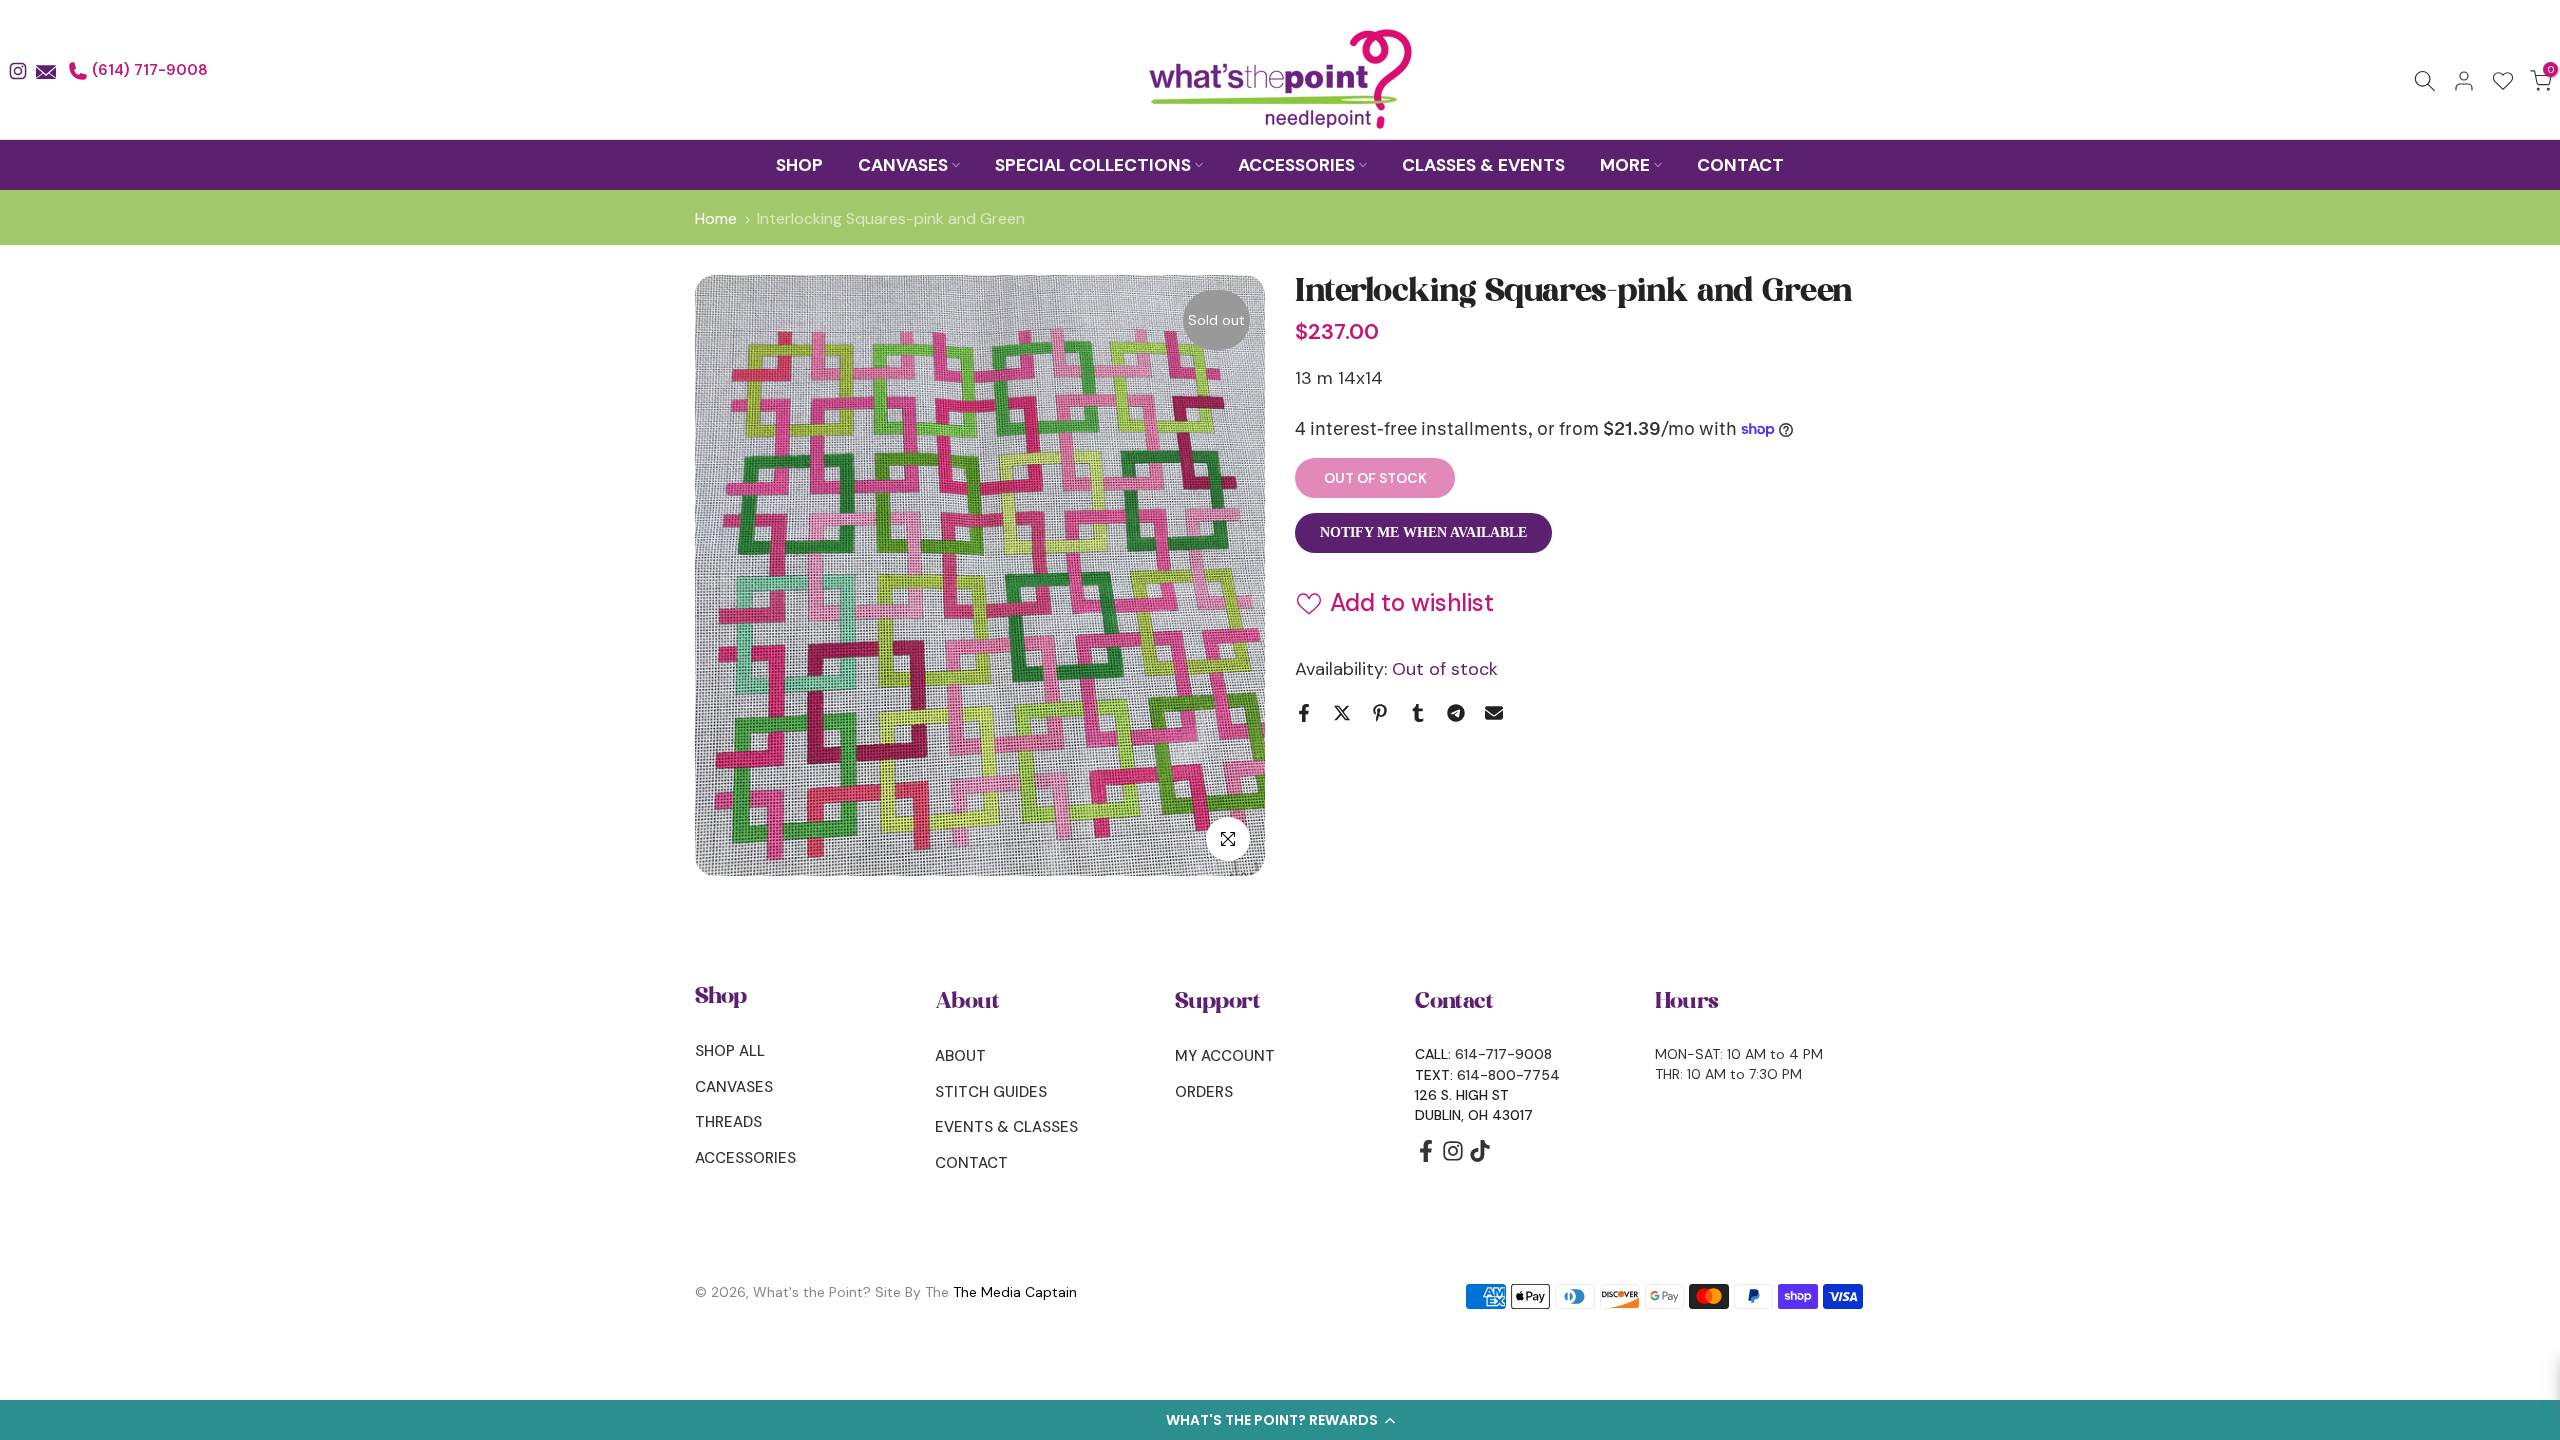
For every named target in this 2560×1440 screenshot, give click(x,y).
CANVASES (903, 165)
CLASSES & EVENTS (1483, 165)
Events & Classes (1006, 1127)
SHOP (799, 165)
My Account (1225, 1056)
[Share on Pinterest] (1380, 713)
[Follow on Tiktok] (1480, 1157)
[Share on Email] (1494, 713)
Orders (1204, 1092)
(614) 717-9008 (148, 70)
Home (716, 219)
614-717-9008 (1503, 1054)
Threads (728, 1122)
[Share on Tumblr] (1418, 713)
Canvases (734, 1087)
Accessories (745, 1158)
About (960, 1056)
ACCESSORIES (1296, 165)
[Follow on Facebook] (1426, 1157)
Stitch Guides (991, 1092)
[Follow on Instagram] (1453, 1157)
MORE (1625, 165)
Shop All (730, 1051)
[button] (1280, 1420)
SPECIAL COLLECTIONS (1093, 165)
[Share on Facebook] (1304, 713)
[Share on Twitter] (1342, 713)
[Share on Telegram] (1456, 713)
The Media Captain (1015, 1292)
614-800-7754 (1508, 1075)
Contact (971, 1163)
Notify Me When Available (1423, 532)
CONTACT (1740, 165)
